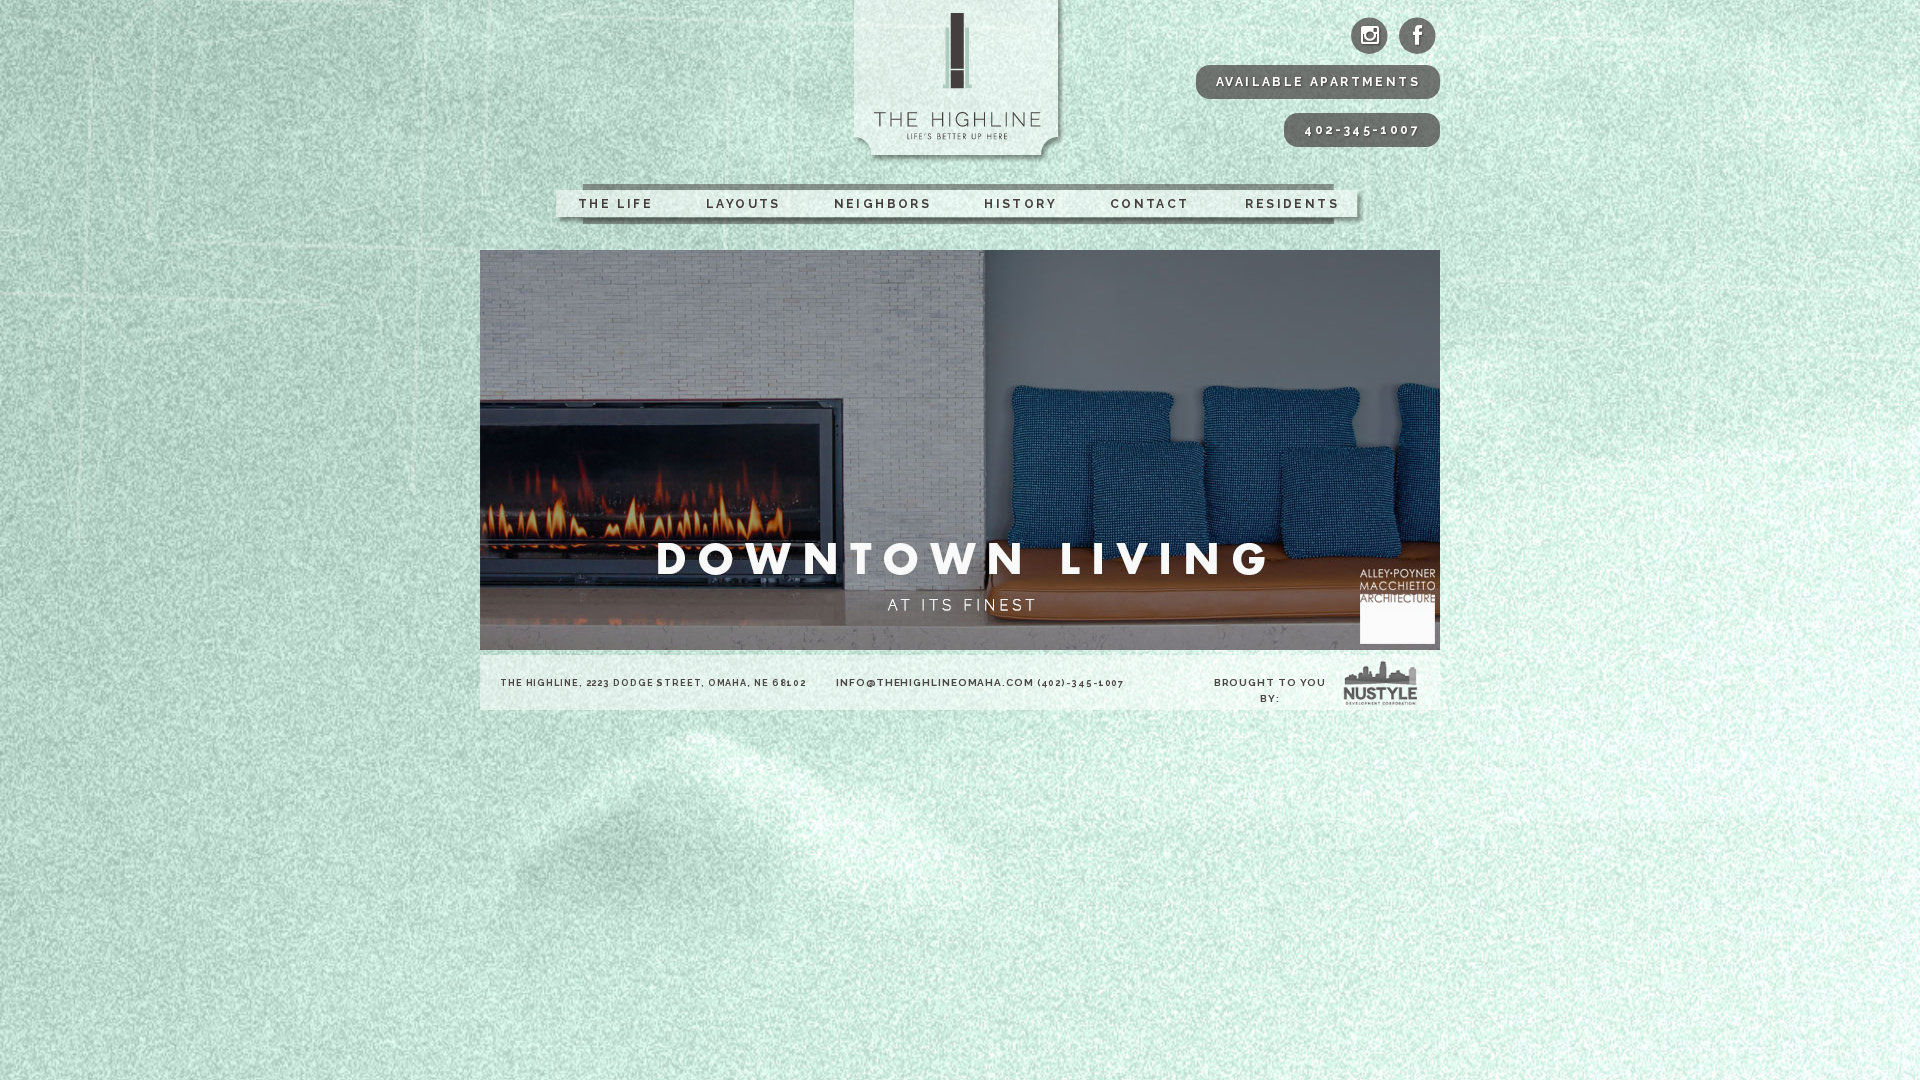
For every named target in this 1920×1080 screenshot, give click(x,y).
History (1020, 204)
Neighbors (883, 204)
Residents (1292, 204)
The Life (615, 204)
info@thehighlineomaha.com (935, 682)
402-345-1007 (1362, 130)
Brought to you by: (1270, 690)
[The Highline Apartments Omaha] (960, 82)
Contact (1150, 204)
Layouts (743, 204)
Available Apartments (1318, 82)
